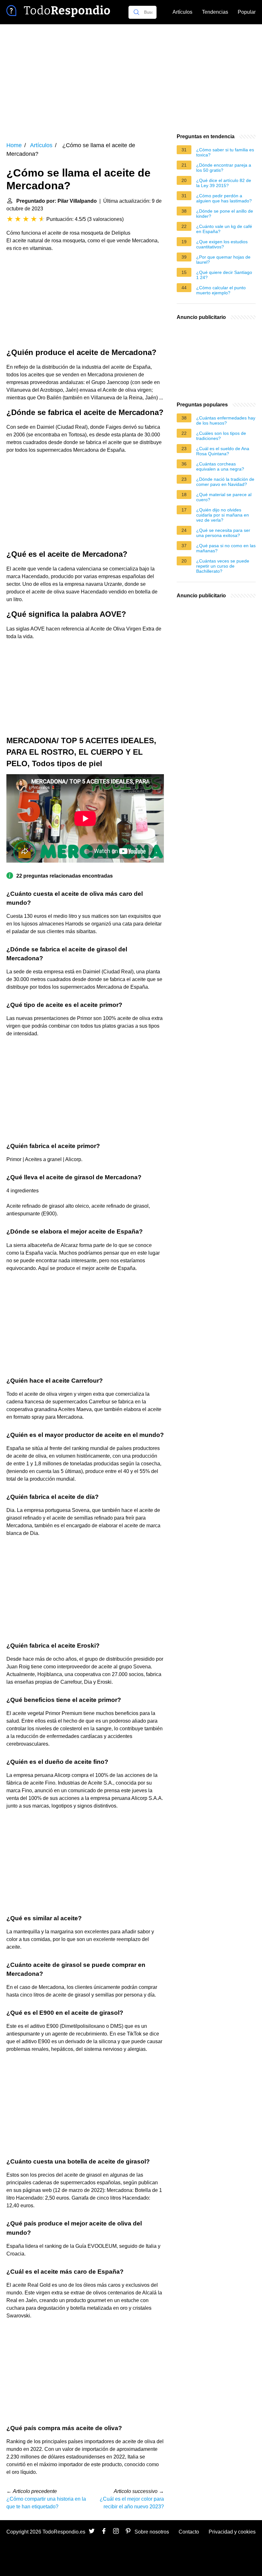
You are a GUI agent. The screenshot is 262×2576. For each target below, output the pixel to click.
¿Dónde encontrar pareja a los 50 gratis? (224, 168)
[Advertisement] (131, 79)
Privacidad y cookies (232, 2532)
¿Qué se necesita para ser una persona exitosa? (223, 533)
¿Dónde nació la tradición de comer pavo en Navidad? (225, 482)
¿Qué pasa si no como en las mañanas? (226, 548)
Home (14, 145)
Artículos (182, 12)
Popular (247, 12)
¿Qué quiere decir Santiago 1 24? (224, 275)
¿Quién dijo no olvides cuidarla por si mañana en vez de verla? (223, 515)
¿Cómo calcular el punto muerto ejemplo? (221, 290)
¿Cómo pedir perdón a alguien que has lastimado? (224, 198)
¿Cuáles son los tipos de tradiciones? (221, 436)
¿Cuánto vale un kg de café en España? (224, 229)
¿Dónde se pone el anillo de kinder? (225, 214)
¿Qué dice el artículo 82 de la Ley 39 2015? (224, 183)
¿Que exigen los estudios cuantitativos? (222, 244)
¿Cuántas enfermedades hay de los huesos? (226, 420)
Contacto (189, 2532)
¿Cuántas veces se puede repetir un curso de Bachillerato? (223, 566)
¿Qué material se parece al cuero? (224, 497)
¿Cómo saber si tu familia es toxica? (225, 152)
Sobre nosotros (152, 2532)
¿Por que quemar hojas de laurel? (223, 260)
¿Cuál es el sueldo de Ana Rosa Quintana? (223, 451)
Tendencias (215, 12)
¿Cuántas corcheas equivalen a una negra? (220, 466)
